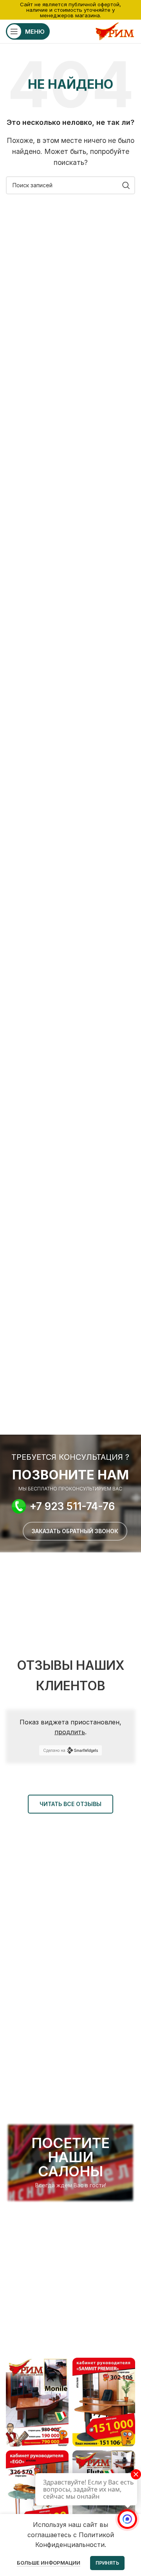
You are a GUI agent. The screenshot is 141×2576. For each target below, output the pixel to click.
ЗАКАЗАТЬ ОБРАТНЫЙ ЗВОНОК (75, 1531)
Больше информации (49, 2563)
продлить (70, 1732)
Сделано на (54, 1750)
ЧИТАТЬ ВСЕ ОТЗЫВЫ (70, 1804)
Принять (107, 2563)
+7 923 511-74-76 (72, 1506)
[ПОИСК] (126, 185)
